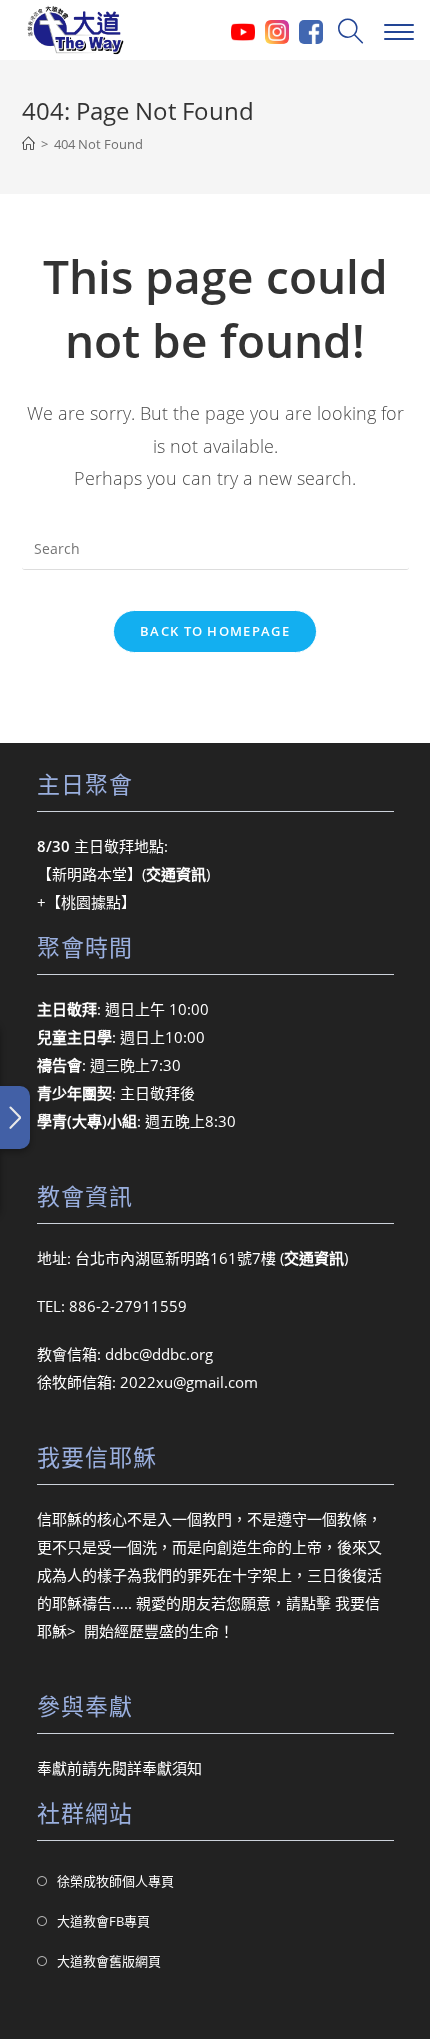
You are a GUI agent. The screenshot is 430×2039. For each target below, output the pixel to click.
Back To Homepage (215, 631)
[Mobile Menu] (396, 30)
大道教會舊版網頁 (109, 1961)
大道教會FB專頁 (103, 1921)
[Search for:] (348, 30)
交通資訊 (314, 1258)
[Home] (28, 144)
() (176, 874)
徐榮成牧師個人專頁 (115, 1881)
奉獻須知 (172, 1768)
